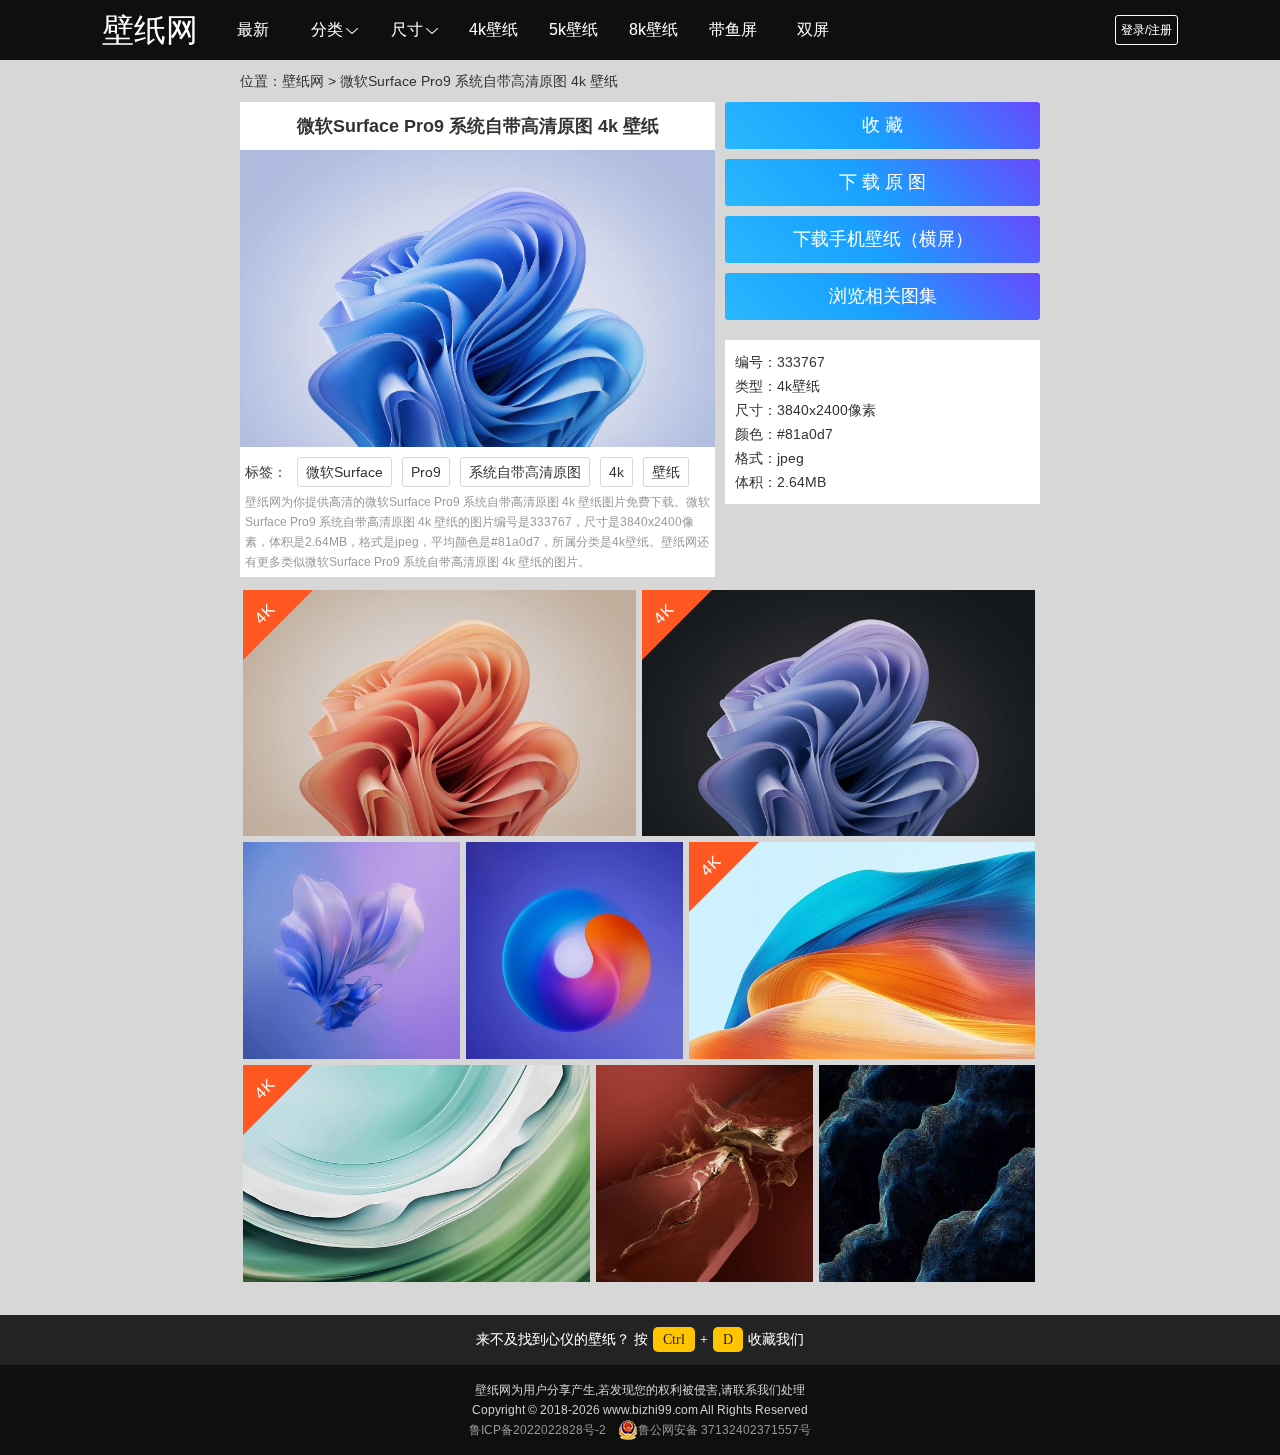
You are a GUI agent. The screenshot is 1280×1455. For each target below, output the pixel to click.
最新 (253, 29)
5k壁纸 (573, 29)
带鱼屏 (733, 29)
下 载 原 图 (882, 182)
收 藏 (882, 125)
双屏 (813, 29)
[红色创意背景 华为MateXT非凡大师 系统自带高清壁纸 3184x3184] (704, 1173)
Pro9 (426, 472)
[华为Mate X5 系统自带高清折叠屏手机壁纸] (574, 950)
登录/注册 (1146, 30)
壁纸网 (150, 30)
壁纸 (666, 472)
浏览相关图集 (883, 296)
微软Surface (344, 472)
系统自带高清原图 (525, 472)
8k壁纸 (653, 29)
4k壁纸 (493, 29)
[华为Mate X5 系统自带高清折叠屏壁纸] (351, 950)
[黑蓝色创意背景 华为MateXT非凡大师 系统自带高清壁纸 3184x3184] (927, 1173)
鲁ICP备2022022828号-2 (537, 1430)
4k (616, 472)
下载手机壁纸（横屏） (883, 239)
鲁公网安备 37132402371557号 (724, 1430)
